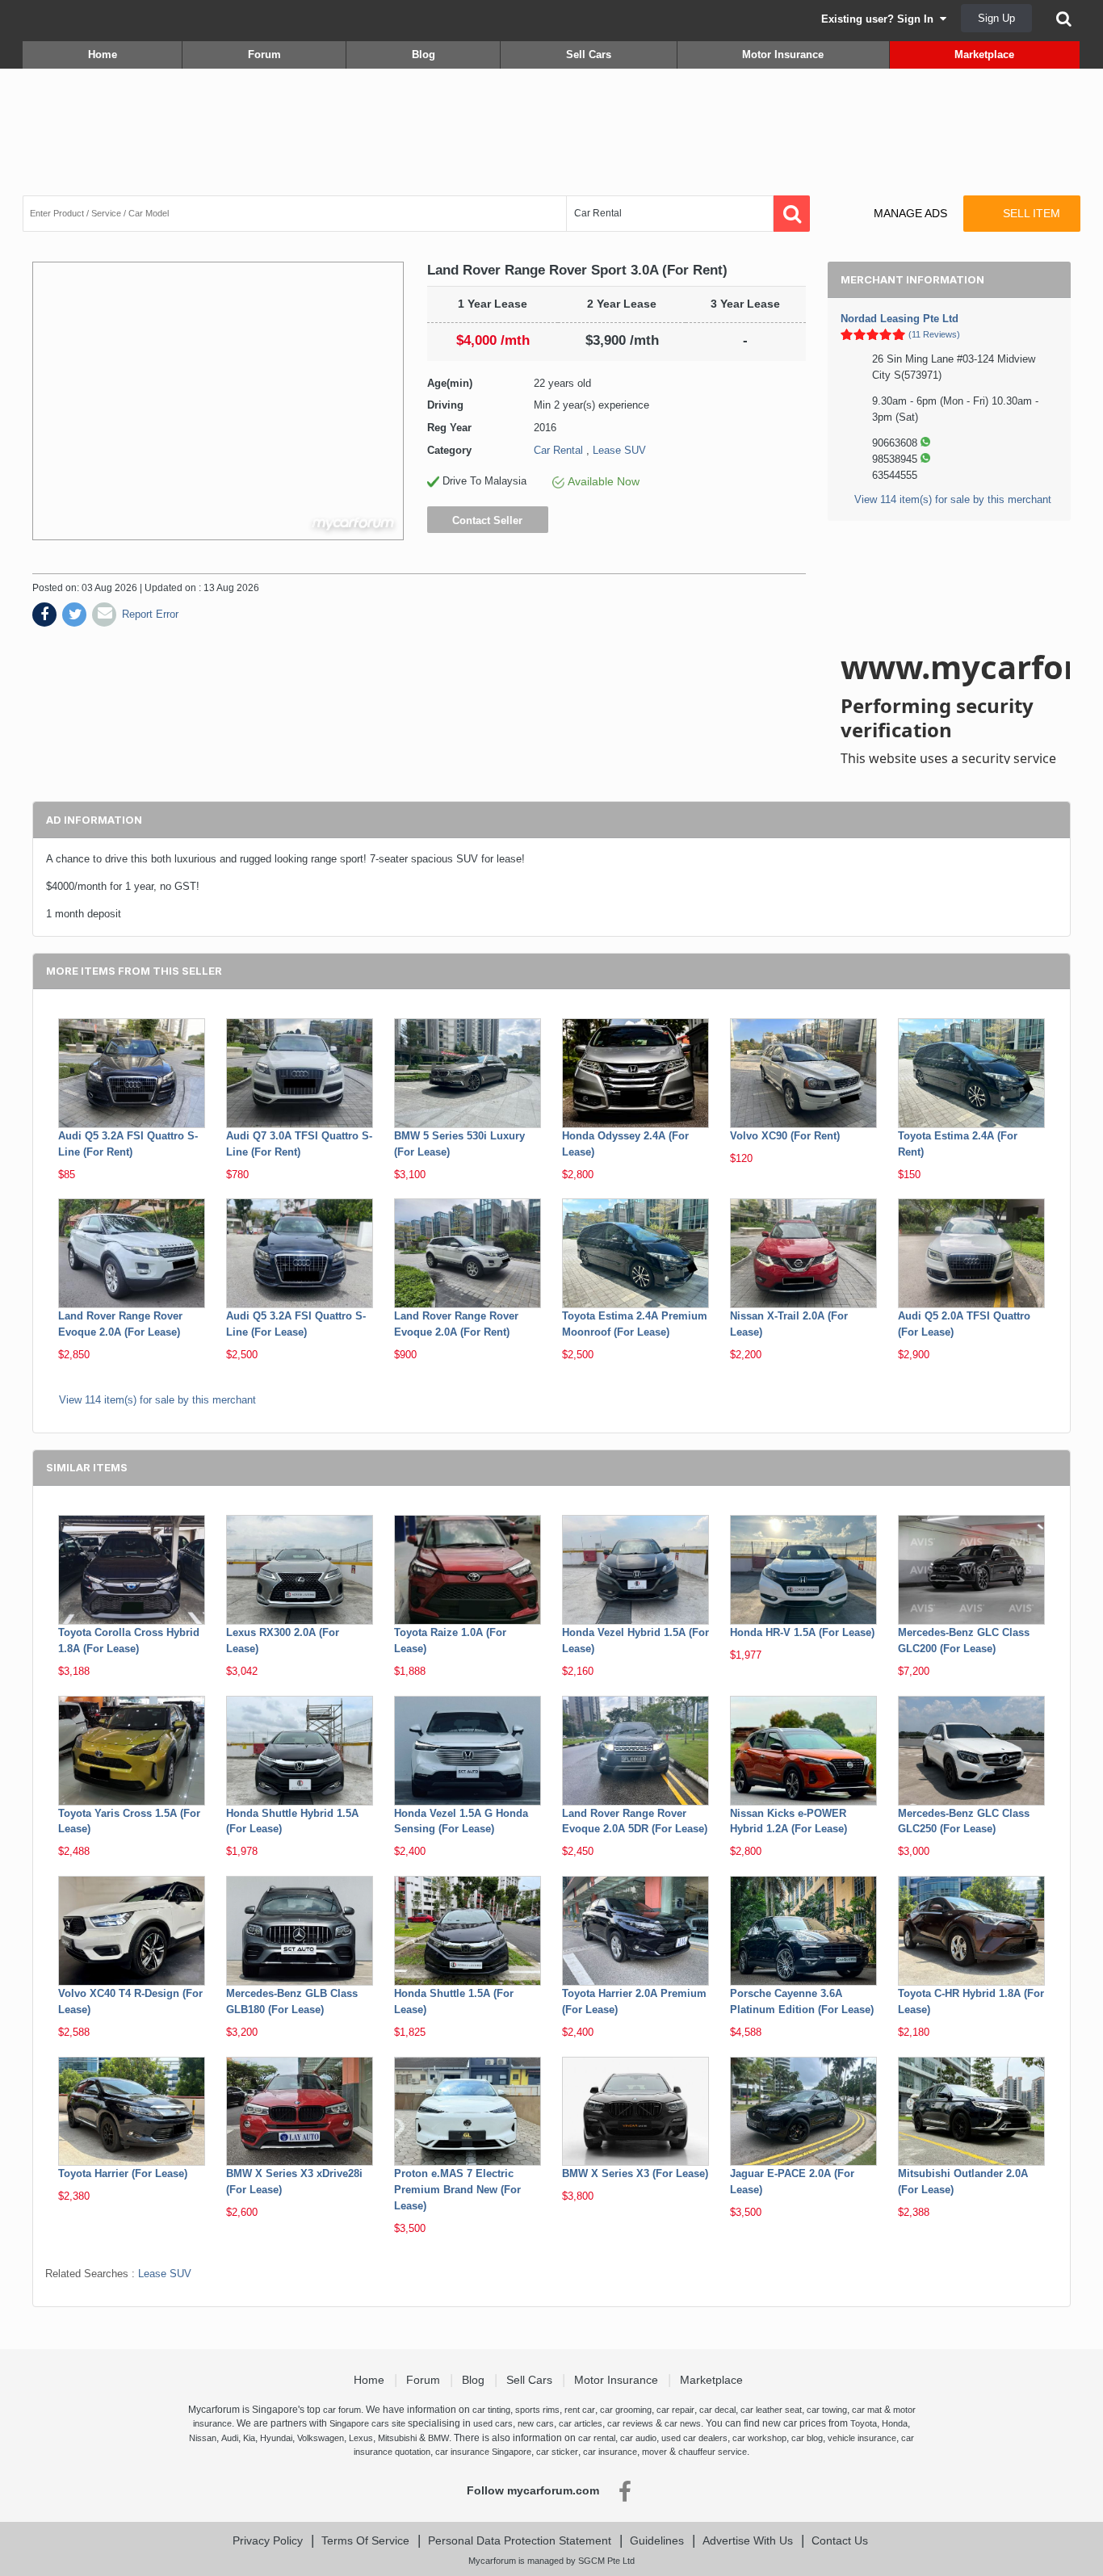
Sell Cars (589, 55)
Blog (424, 55)
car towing (827, 2410)
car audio (638, 2438)
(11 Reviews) (934, 334)
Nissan (203, 2438)
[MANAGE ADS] (897, 198)
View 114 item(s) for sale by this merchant (953, 499)
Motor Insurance (783, 55)
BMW (438, 2438)
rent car (580, 2410)
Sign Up (996, 18)
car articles (581, 2423)
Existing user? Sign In (881, 19)
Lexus (361, 2438)
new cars (536, 2423)
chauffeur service (713, 2452)
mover (654, 2452)
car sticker (557, 2452)
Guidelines (657, 2540)
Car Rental (558, 450)
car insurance (610, 2452)
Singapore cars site (367, 2423)
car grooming (626, 2410)
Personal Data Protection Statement (520, 2540)
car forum (342, 2410)
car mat (867, 2410)
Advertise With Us (748, 2540)
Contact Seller (487, 520)
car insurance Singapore (483, 2452)
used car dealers (694, 2438)
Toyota (864, 2423)
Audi (230, 2438)
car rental (597, 2438)
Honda (895, 2423)
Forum (264, 55)
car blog (807, 2438)
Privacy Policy (268, 2540)
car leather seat (771, 2410)
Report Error (150, 614)
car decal (717, 2410)
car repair (675, 2410)
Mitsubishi (397, 2438)
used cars (493, 2423)
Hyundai (276, 2438)
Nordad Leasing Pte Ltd (900, 319)
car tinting (491, 2410)
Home (103, 55)
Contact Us (840, 2540)
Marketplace (984, 55)
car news (683, 2423)
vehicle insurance (862, 2438)
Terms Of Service (365, 2540)
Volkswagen (321, 2438)
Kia (249, 2438)
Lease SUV (619, 450)
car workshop (759, 2438)
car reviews (630, 2423)
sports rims (537, 2410)
